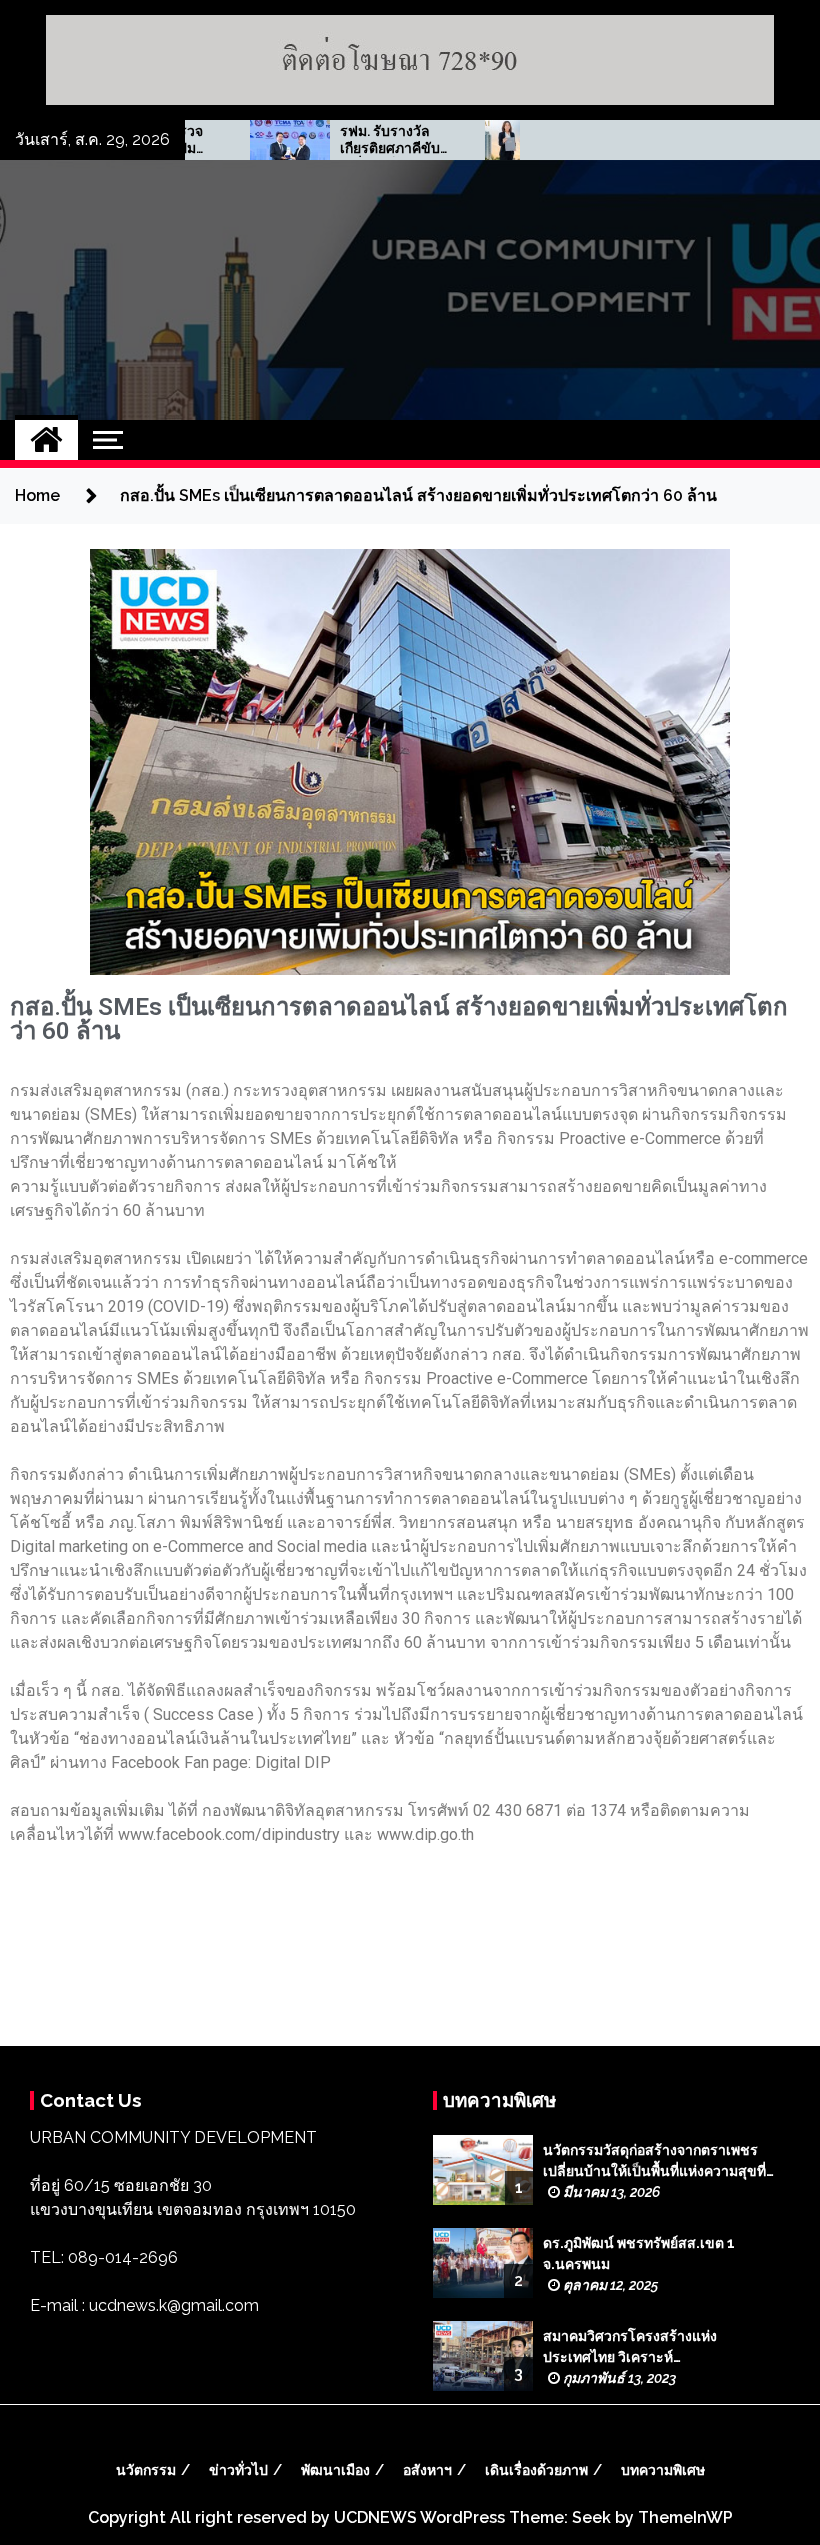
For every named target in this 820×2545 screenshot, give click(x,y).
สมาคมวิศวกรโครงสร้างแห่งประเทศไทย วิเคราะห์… (630, 2346)
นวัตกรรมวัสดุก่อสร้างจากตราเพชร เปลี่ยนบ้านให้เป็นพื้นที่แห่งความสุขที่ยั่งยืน (654, 2162)
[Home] (46, 440)
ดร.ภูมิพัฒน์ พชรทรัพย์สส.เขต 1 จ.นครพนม (639, 2253)
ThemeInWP (685, 2517)
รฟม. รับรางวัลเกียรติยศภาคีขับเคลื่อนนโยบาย (343, 140)
